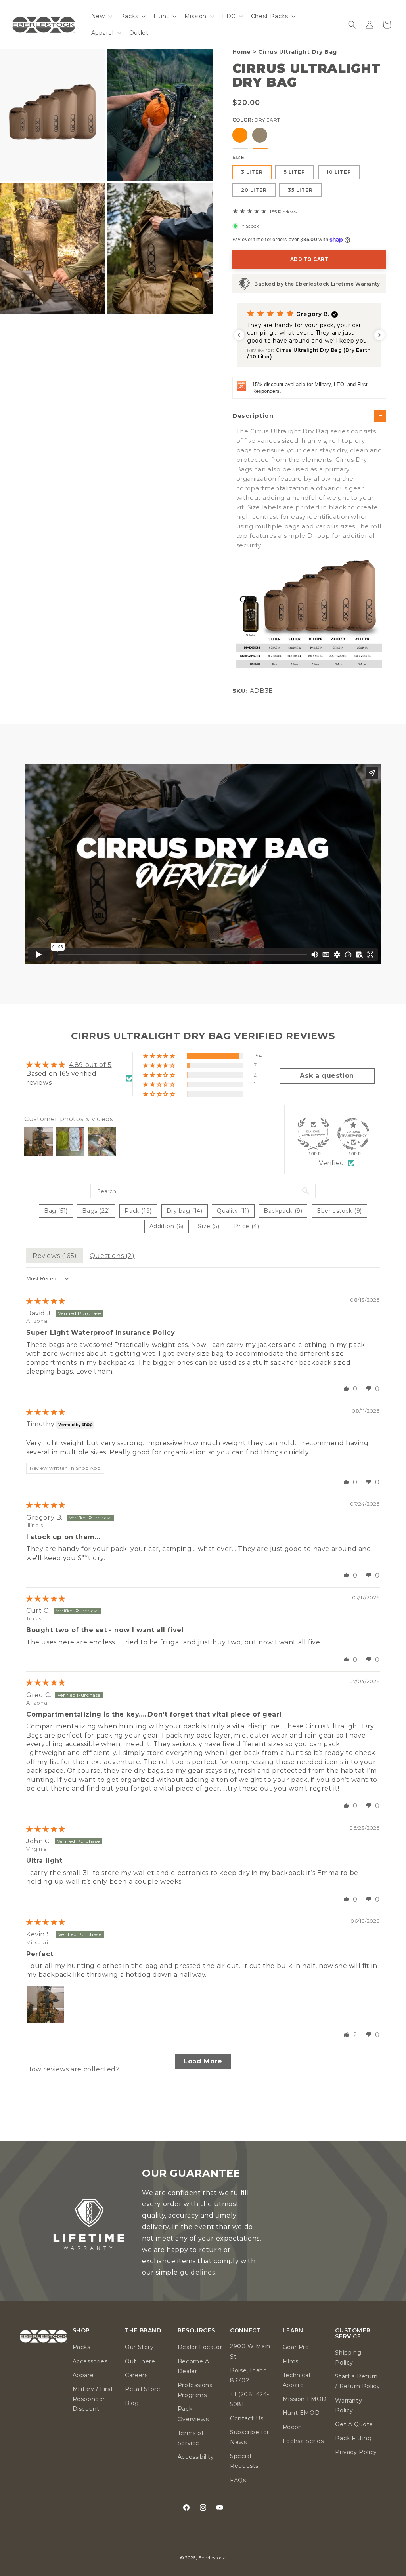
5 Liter (295, 172)
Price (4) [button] (246, 1226)
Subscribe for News (250, 2437)
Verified (332, 1163)
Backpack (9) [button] (283, 1211)
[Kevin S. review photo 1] (45, 2005)
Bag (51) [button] (56, 1211)
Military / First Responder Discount (93, 2399)
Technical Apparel (296, 2380)
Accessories (90, 2361)
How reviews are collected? (73, 2069)
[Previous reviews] (239, 335)
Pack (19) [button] (138, 1211)
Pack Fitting (353, 2438)
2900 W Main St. (250, 2351)
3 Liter (252, 172)
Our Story (139, 2347)
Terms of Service (191, 2438)
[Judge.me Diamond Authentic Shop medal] (313, 1134)
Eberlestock (212, 2558)
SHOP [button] (81, 2331)
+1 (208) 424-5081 (250, 2399)
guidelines (198, 2272)
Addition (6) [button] (167, 1226)
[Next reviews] (379, 335)
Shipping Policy (348, 2358)
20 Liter (254, 190)
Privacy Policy (356, 2452)
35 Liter (300, 190)
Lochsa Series (303, 2441)
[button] (101, 16)
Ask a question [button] (327, 1076)
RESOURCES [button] (196, 2331)
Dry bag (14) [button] (185, 1211)
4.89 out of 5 (90, 1065)
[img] (46, 1301)
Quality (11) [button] (233, 1211)
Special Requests (244, 2461)
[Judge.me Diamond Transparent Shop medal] (353, 1134)
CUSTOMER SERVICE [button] (353, 2334)
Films (291, 2361)
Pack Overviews (193, 2414)
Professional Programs (196, 2390)
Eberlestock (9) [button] (339, 1211)
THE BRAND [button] (143, 2331)
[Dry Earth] (260, 135)
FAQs (238, 2480)
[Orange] (240, 135)
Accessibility (196, 2457)
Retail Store (143, 2389)
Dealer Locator (200, 2347)
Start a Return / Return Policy (357, 2381)
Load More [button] (203, 2061)
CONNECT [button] (245, 2331)
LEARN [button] (293, 2331)
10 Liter (339, 172)
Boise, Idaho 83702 (248, 2375)
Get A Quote (354, 2424)
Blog (132, 2403)
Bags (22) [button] (96, 1211)
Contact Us (247, 2418)
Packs (81, 2347)
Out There (140, 2361)
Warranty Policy (349, 2405)
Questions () (112, 1256)
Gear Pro (296, 2347)
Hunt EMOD (301, 2413)
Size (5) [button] (209, 1226)
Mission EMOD (305, 2399)
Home (242, 52)
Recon (292, 2427)
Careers (136, 2375)
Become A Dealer (193, 2366)
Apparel (84, 2375)
